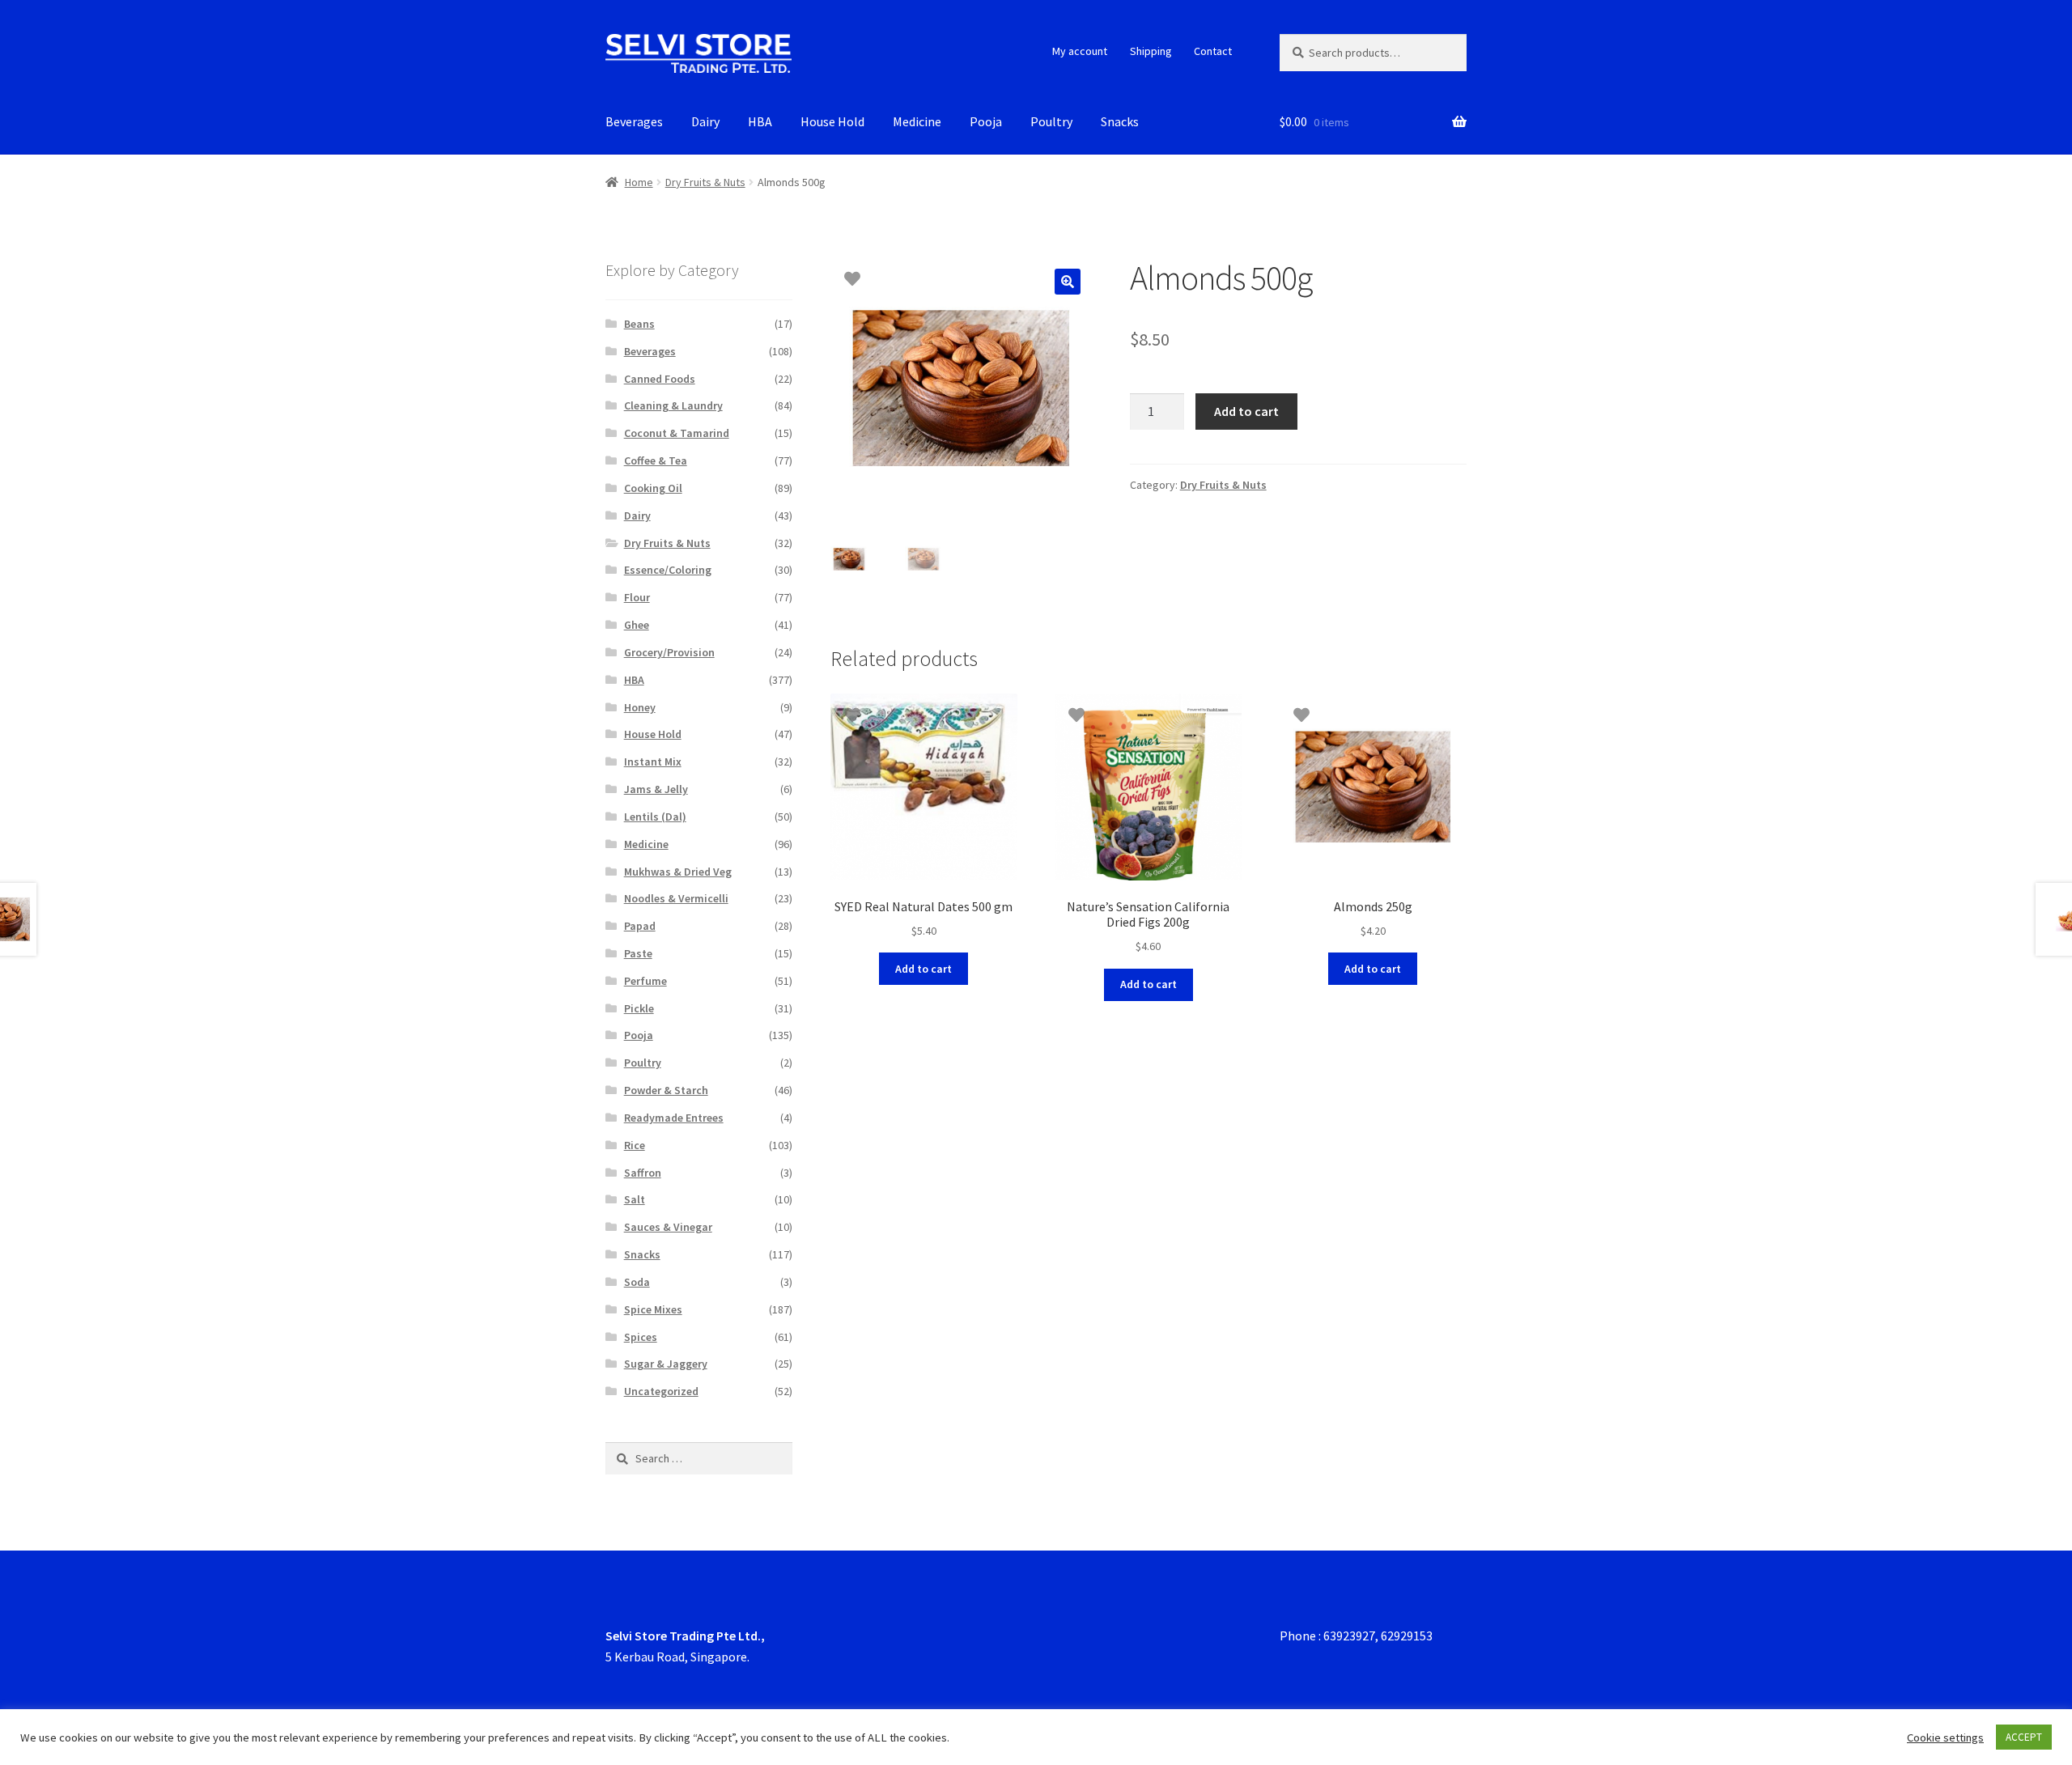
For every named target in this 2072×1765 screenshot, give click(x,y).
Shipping (1151, 51)
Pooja (986, 121)
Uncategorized (661, 1391)
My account (1080, 51)
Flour (637, 597)
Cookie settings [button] (1945, 1737)
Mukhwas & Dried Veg (678, 872)
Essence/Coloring (668, 570)
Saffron (643, 1173)
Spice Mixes (653, 1309)
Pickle (639, 1008)
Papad (640, 926)
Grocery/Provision (669, 652)
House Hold (832, 121)
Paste (638, 953)
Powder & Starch (666, 1090)
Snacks (1120, 121)
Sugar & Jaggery (666, 1364)
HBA (760, 121)
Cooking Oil (653, 488)
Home (639, 182)
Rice (635, 1145)
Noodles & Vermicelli (676, 898)
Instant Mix (653, 762)
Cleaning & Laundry (673, 405)
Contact (1213, 51)
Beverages (634, 121)
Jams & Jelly (656, 789)
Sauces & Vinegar (668, 1227)
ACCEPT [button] (2024, 1737)
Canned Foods (660, 379)
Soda (637, 1282)
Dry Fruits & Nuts (705, 182)
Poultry (1051, 121)
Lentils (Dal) (655, 817)
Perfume (645, 981)
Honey (640, 707)
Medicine (917, 121)
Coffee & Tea (656, 460)
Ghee (637, 625)
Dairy (705, 121)
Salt (635, 1199)
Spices (641, 1337)
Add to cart (1246, 411)
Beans (639, 324)
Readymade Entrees (674, 1118)
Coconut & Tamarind (677, 433)
